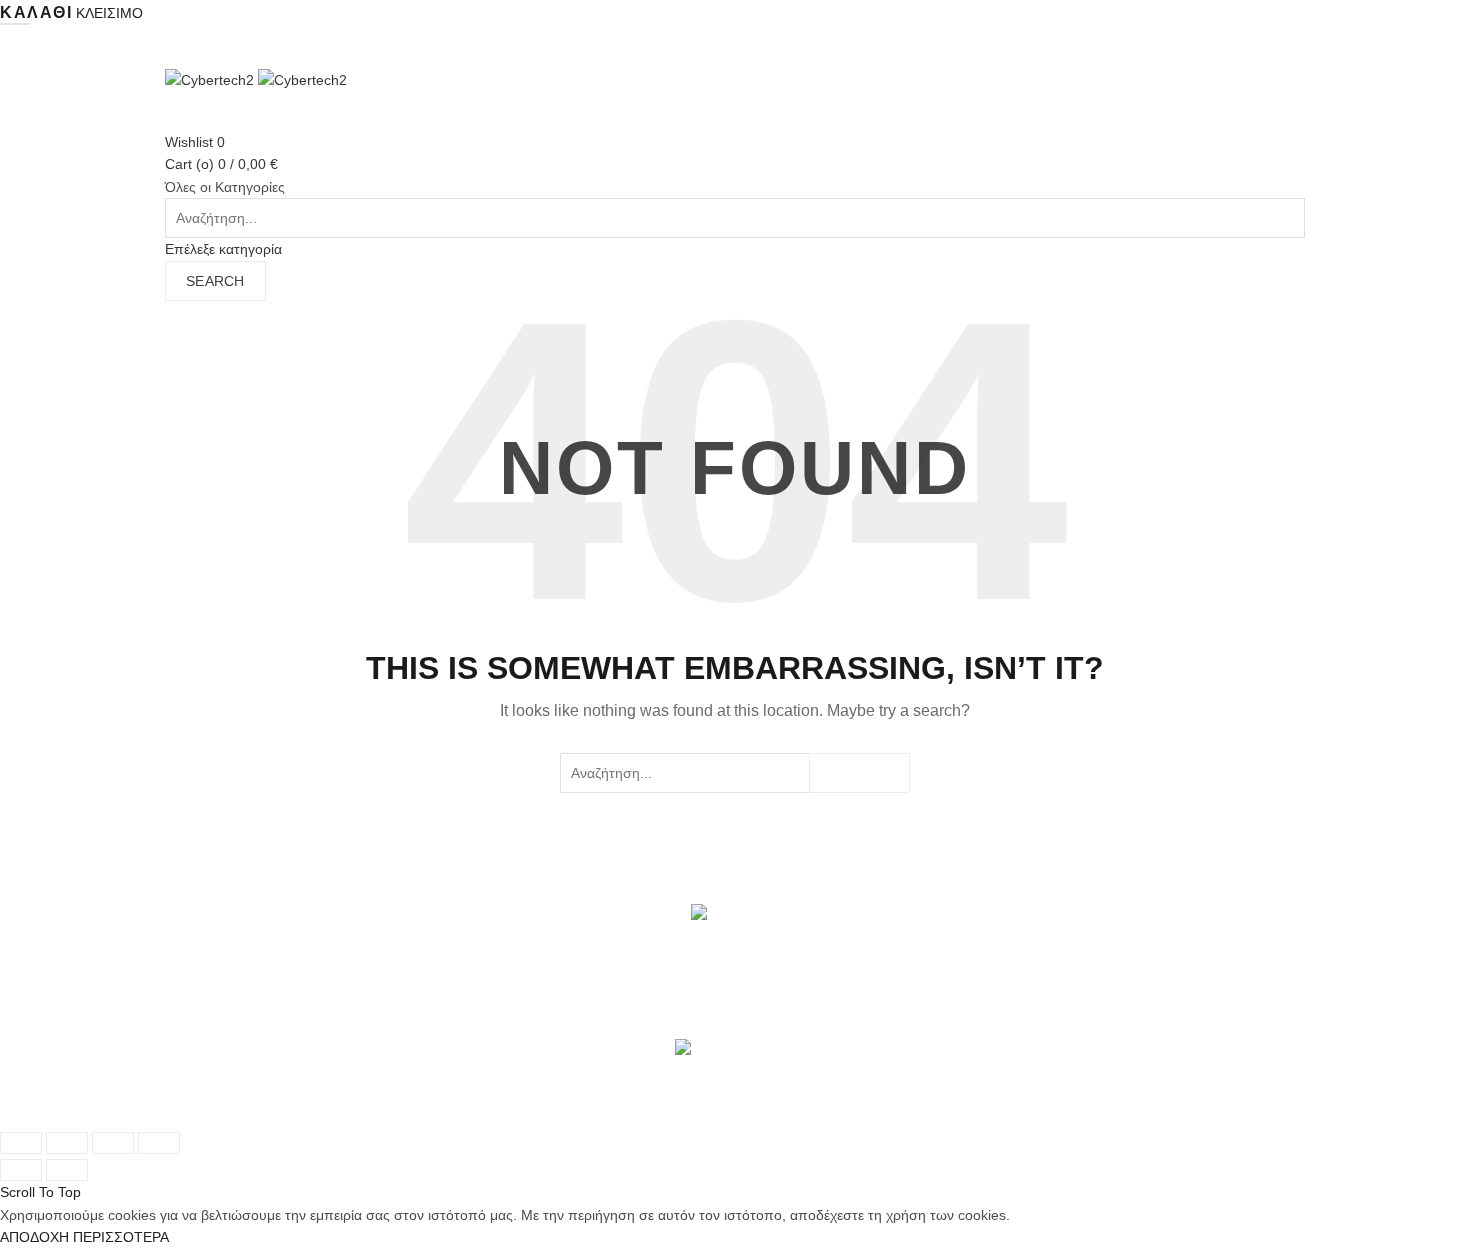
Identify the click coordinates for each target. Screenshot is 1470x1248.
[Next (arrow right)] (67, 1170)
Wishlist (195, 142)
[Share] (67, 1143)
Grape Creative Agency (517, 1093)
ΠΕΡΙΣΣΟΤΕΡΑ (121, 1237)
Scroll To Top (40, 1192)
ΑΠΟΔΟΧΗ (34, 1237)
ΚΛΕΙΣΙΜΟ (109, 13)
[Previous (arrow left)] (21, 1170)
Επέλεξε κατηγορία (223, 249)
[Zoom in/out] (159, 1143)
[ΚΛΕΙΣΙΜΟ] (21, 1143)
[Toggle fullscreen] (113, 1143)
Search (215, 281)
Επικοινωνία (613, 1116)
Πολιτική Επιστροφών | (499, 1116)
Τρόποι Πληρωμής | (360, 1116)
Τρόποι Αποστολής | (229, 1116)
